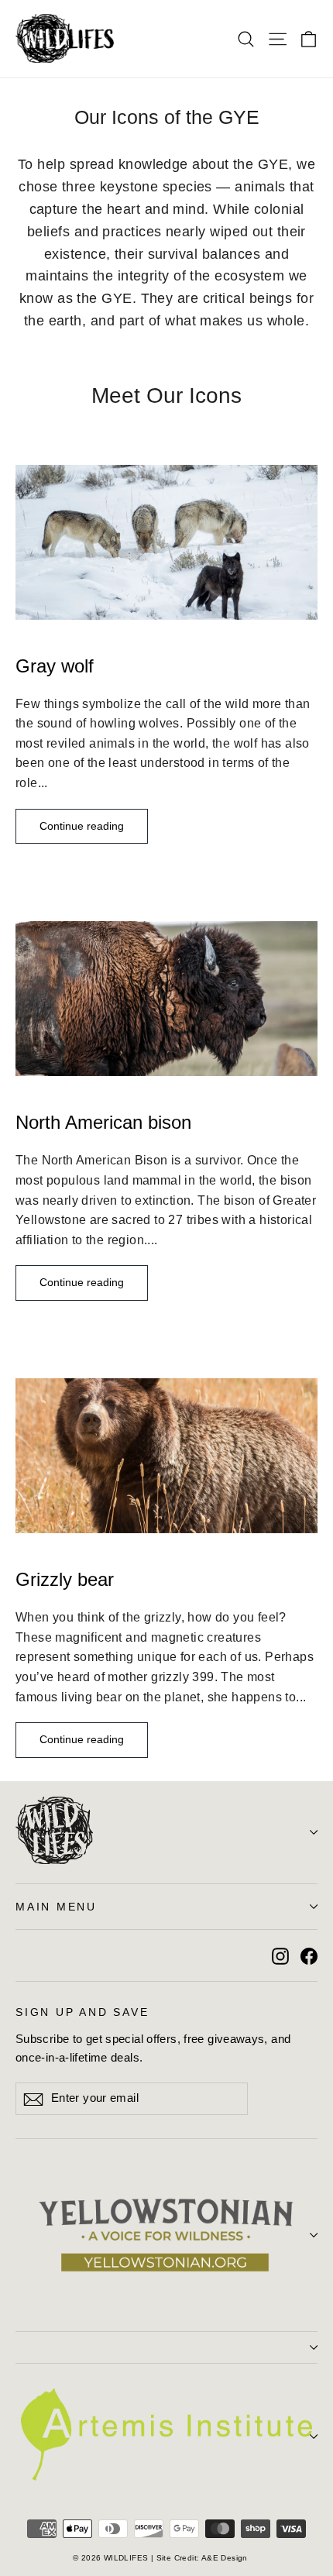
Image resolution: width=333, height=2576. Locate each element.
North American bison (103, 1122)
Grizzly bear (65, 1579)
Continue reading (82, 826)
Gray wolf (55, 666)
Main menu (56, 1907)
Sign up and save (82, 2012)
